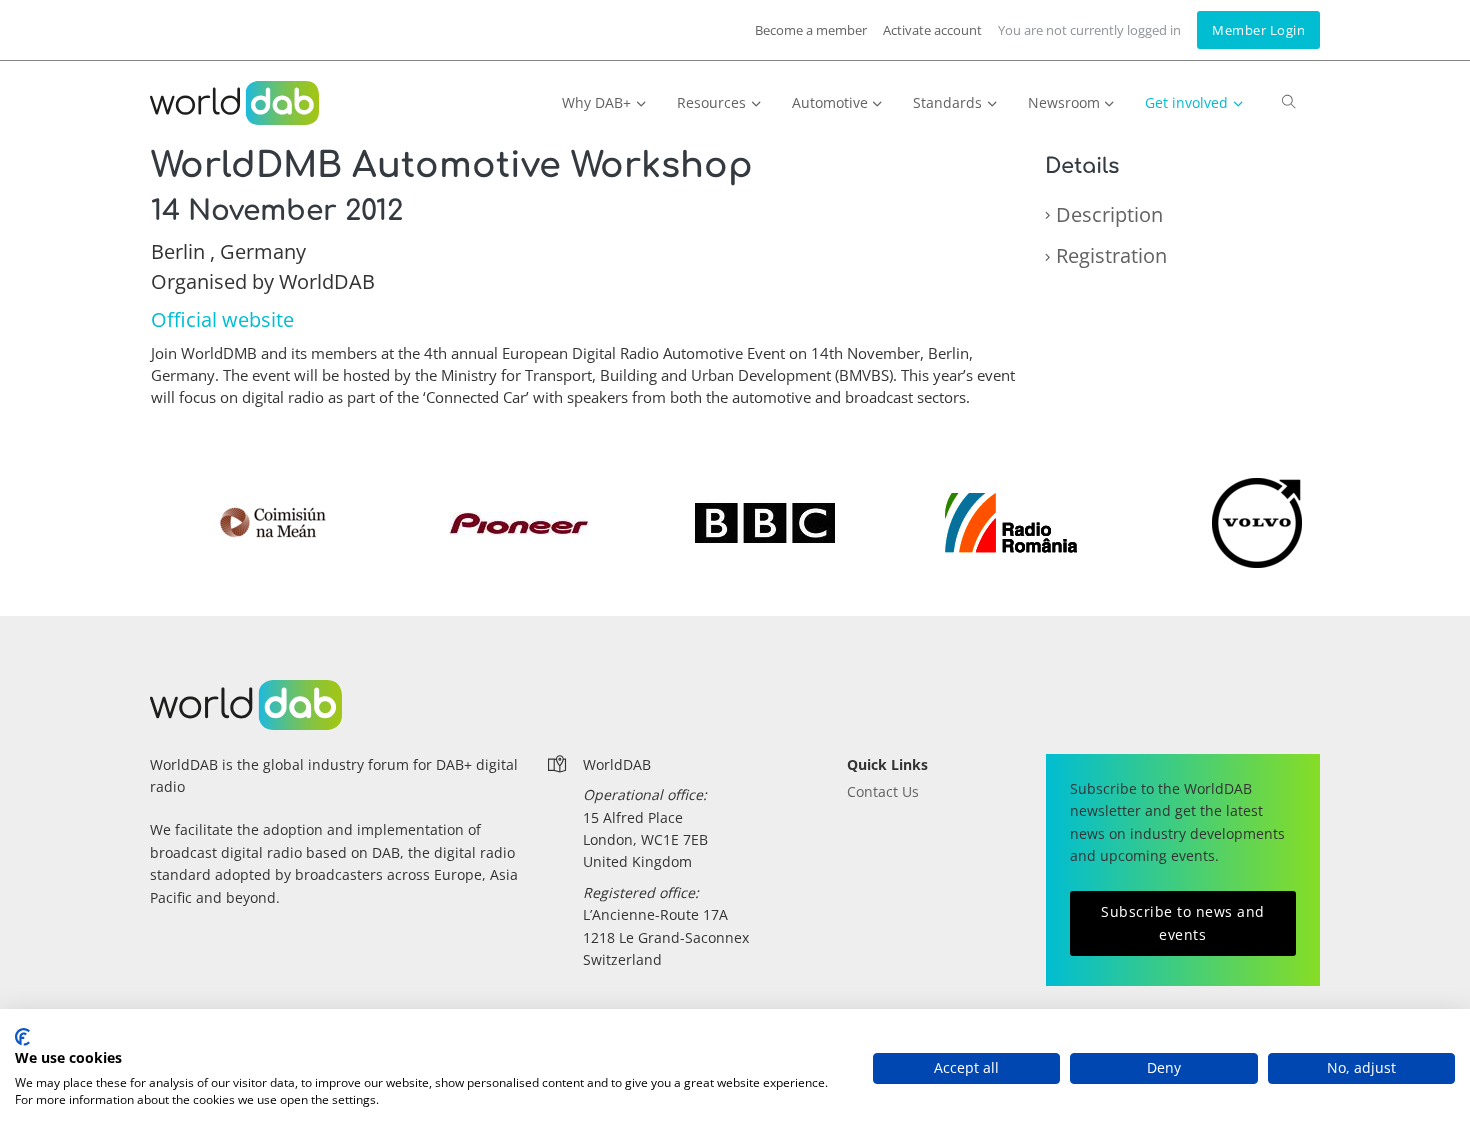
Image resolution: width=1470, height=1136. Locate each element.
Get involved (1186, 102)
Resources (711, 102)
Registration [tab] (1111, 255)
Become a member (811, 30)
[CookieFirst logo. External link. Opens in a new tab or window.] (22, 1037)
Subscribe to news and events (1183, 922)
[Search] (1289, 111)
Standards (947, 102)
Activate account (932, 30)
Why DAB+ (596, 102)
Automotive (830, 102)
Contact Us (883, 791)
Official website (222, 319)
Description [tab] (1109, 214)
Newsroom (1064, 102)
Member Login (1258, 30)
